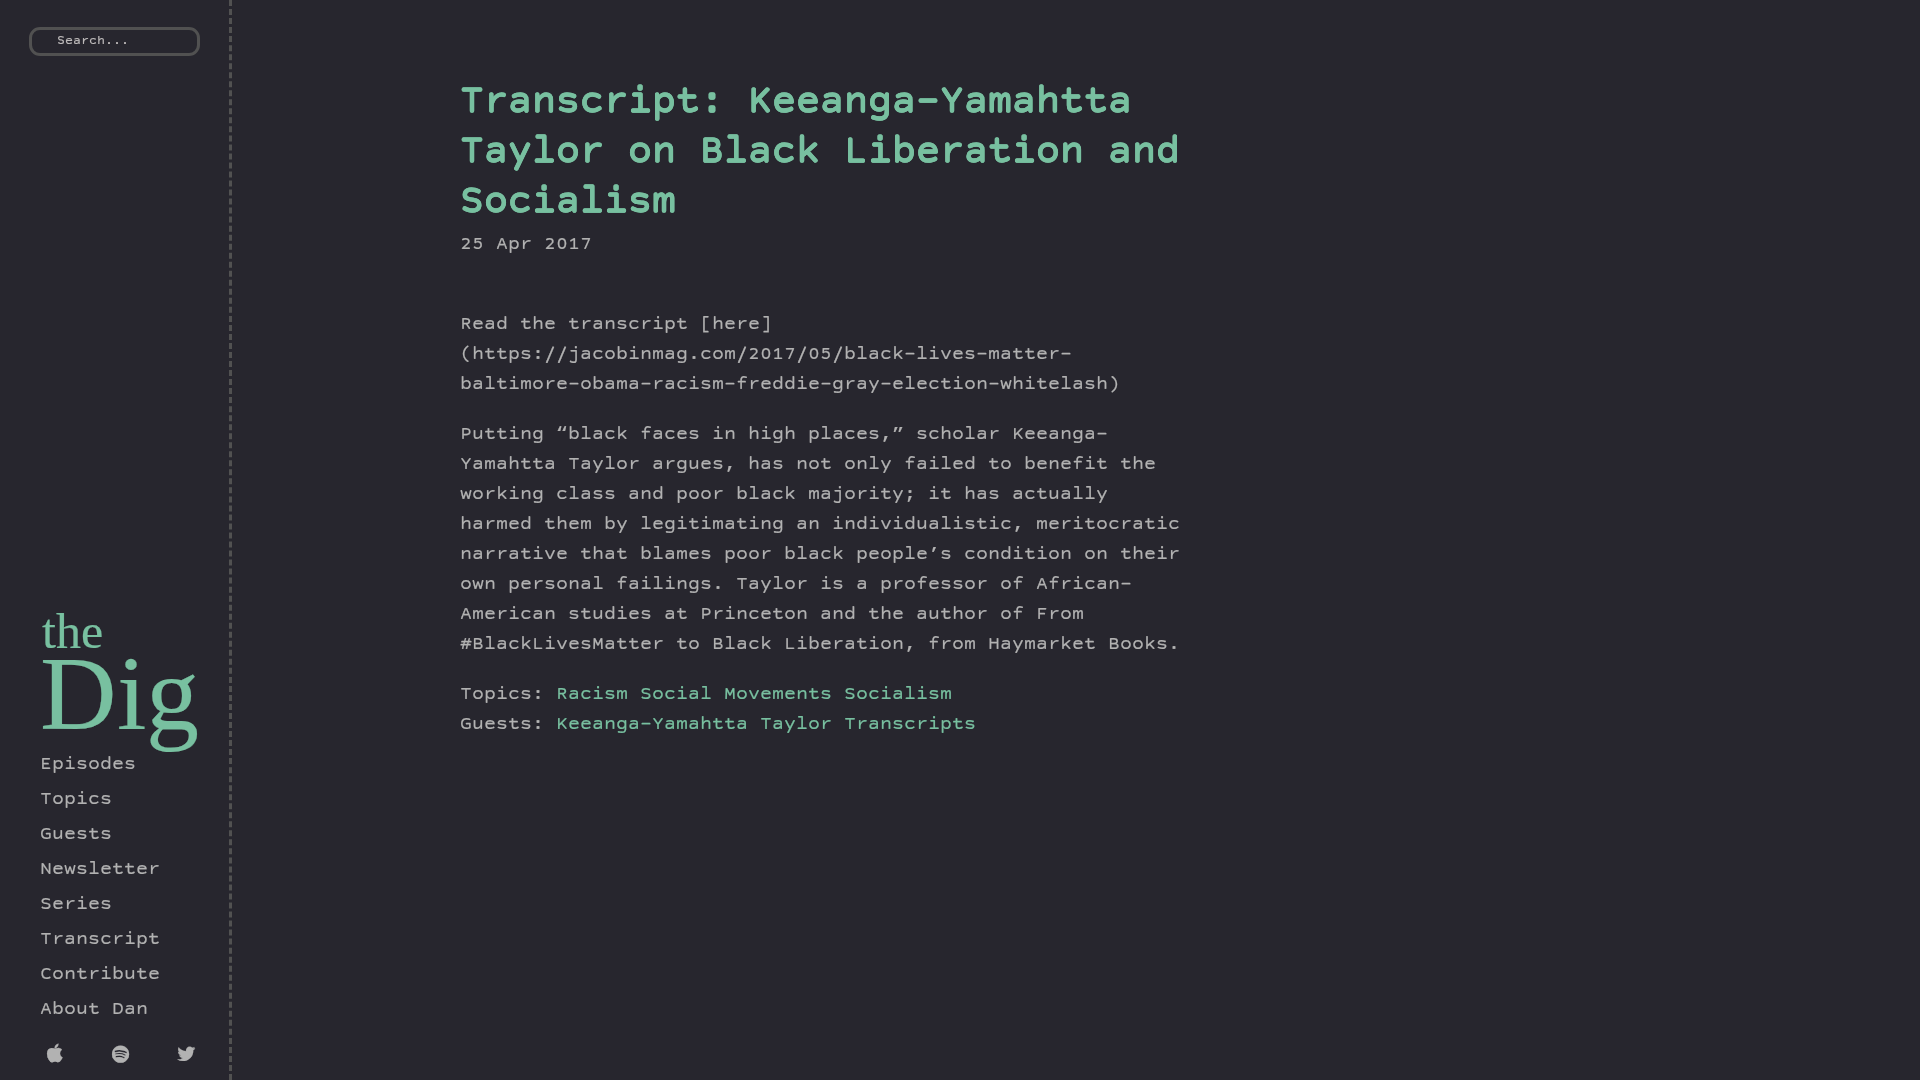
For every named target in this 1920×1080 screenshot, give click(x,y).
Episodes (88, 765)
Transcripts (910, 725)
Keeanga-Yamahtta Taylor (700, 725)
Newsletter (100, 870)
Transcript (100, 940)
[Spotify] (124, 1057)
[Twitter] (189, 1057)
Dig (119, 693)
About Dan (94, 1010)
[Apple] (59, 1057)
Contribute (100, 975)
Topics (76, 800)
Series (76, 905)
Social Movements (736, 695)
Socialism (898, 695)
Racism (592, 695)
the (72, 631)
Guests (76, 835)
